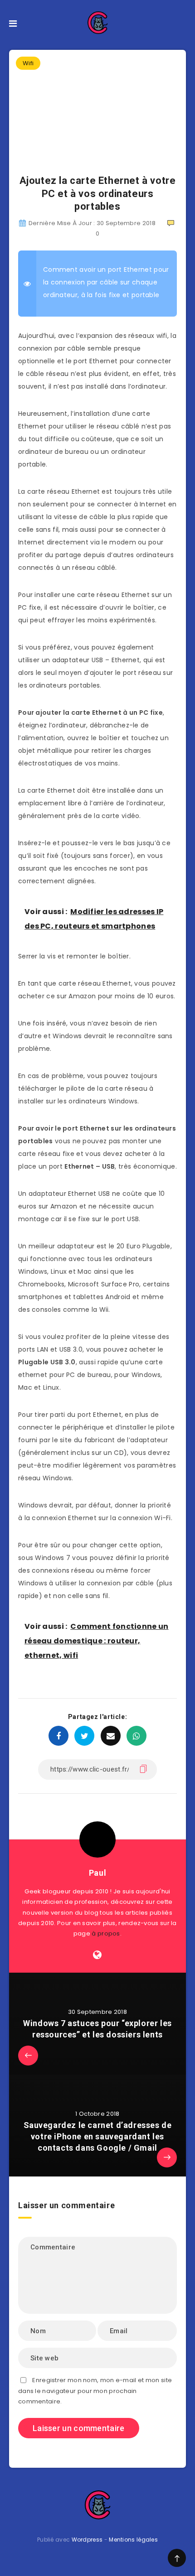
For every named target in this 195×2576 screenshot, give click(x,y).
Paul (97, 1873)
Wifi (28, 63)
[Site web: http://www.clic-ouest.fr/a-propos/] (97, 1955)
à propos (106, 1933)
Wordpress (87, 2540)
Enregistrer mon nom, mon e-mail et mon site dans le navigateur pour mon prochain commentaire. (95, 2391)
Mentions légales (133, 2540)
